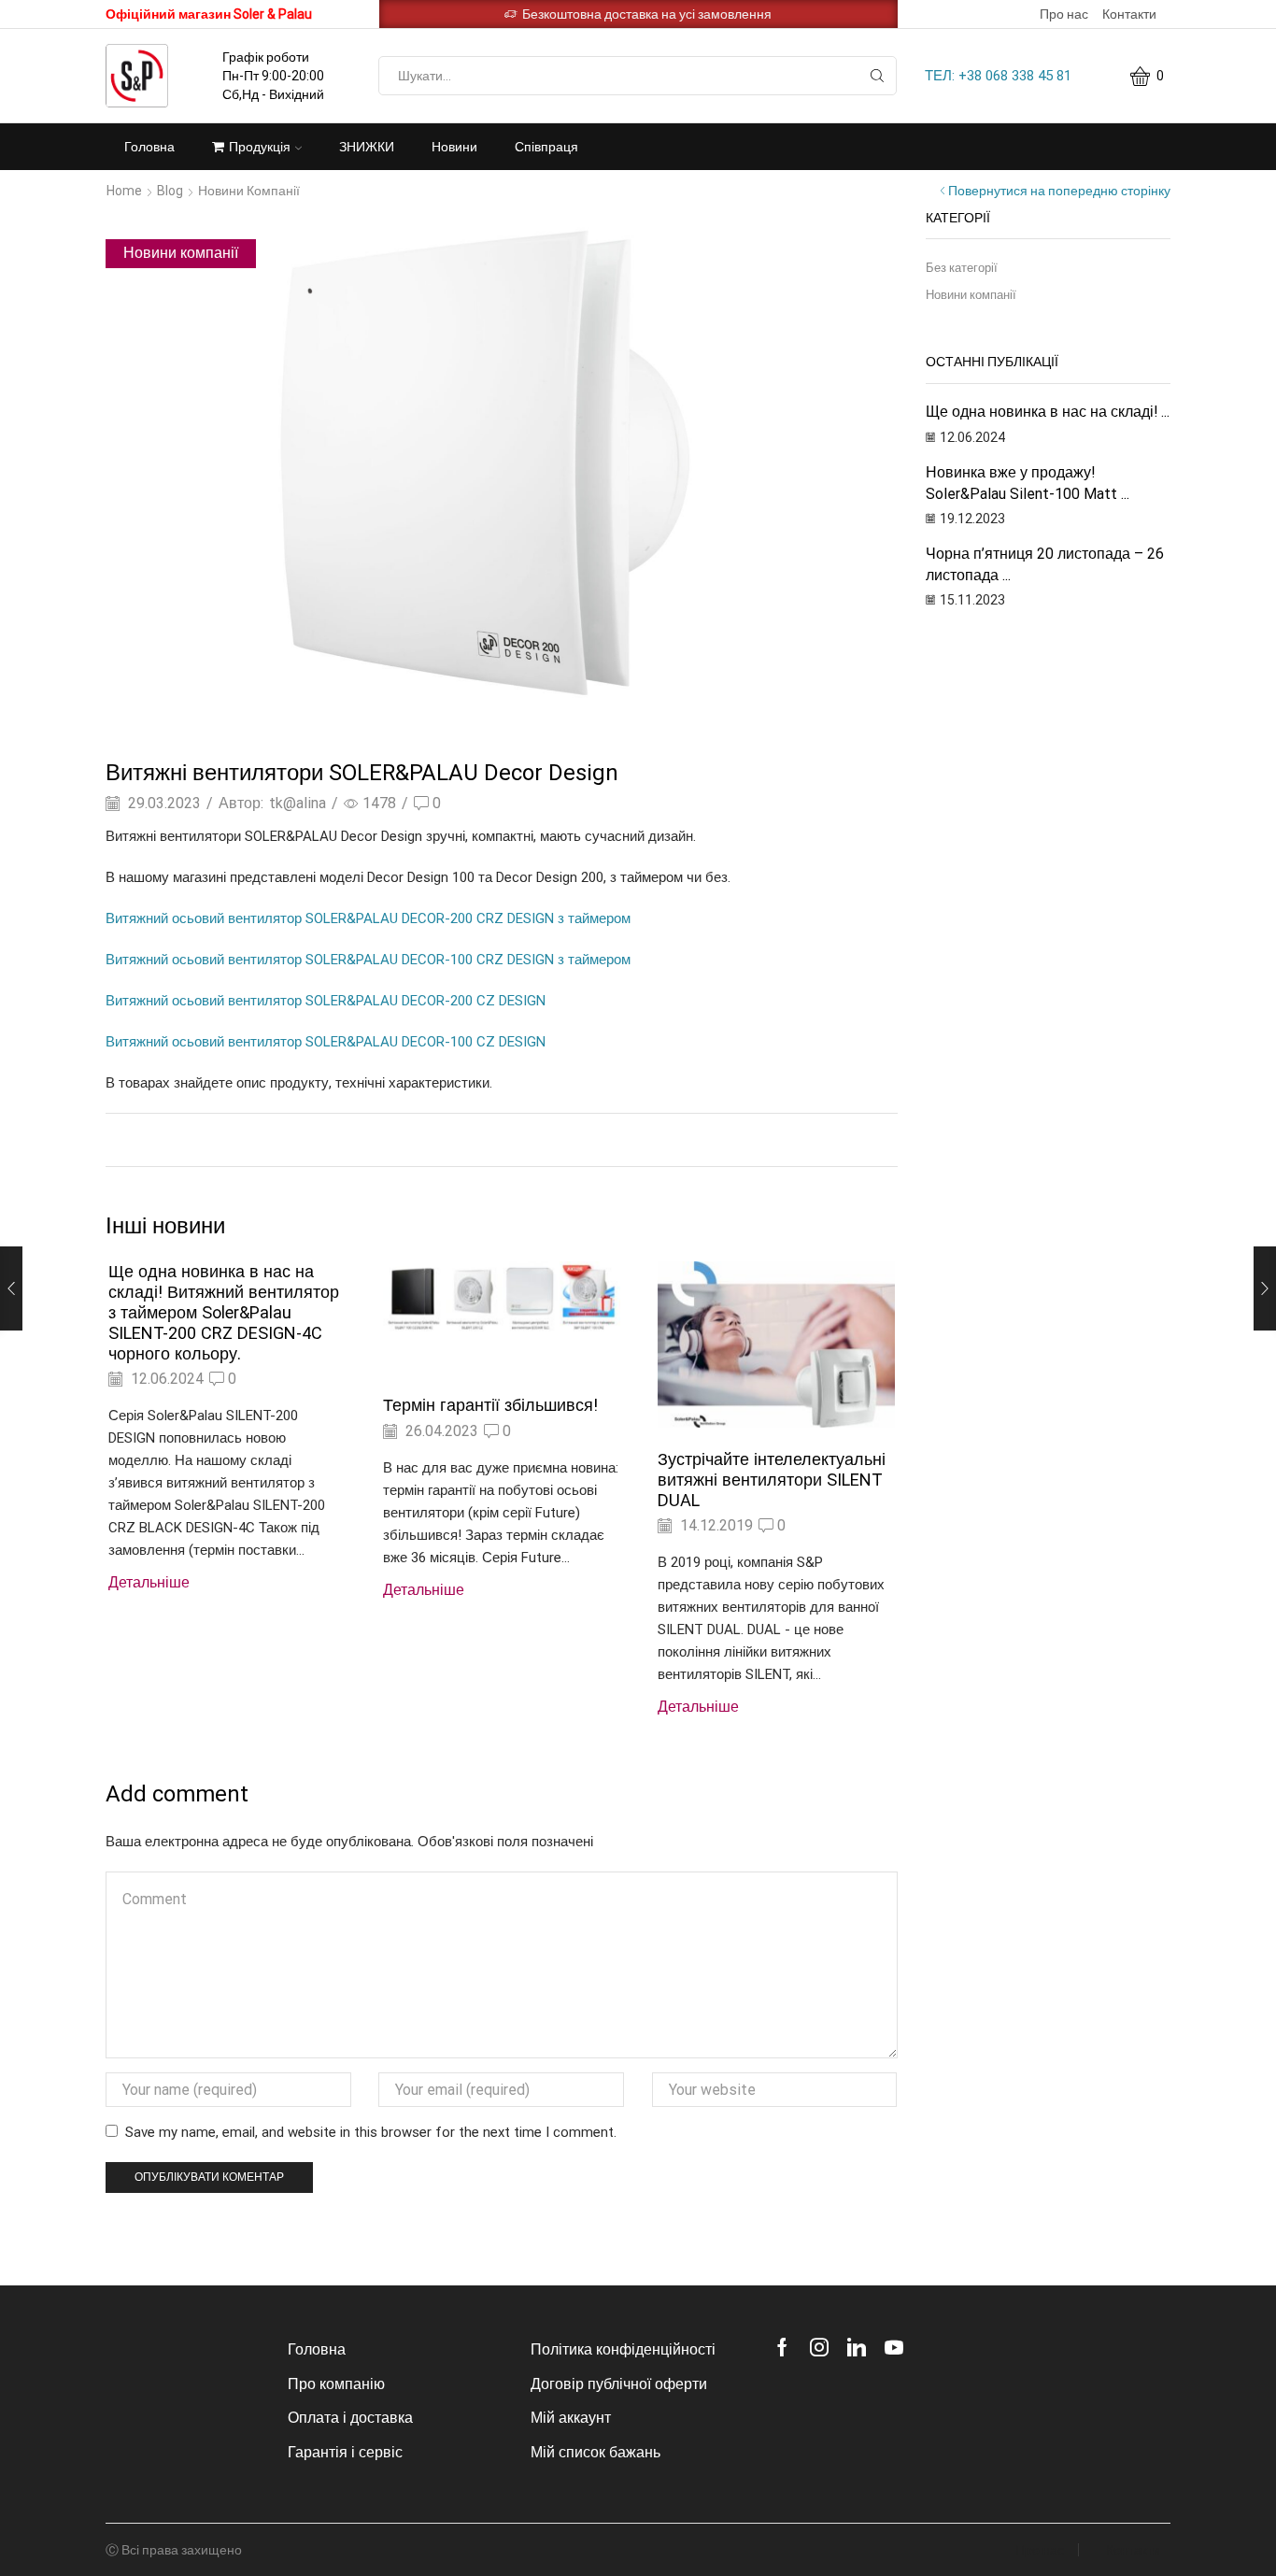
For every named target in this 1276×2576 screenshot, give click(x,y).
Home (124, 191)
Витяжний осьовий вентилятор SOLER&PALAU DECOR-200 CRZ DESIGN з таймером (368, 918)
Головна (149, 147)
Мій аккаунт (571, 2418)
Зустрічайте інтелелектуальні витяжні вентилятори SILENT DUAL (772, 1480)
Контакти (1129, 14)
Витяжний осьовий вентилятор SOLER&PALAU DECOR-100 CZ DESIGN (326, 1042)
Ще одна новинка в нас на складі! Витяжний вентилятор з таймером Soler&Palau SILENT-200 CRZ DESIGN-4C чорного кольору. (224, 1312)
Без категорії (962, 268)
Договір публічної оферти (619, 2384)
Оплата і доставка (350, 2418)
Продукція (260, 147)
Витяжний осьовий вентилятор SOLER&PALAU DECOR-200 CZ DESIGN (326, 1001)
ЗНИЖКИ (367, 147)
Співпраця (546, 147)
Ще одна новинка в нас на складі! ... (1048, 412)
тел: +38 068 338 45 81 (998, 76)
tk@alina (298, 803)
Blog (170, 191)
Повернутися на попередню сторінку (1059, 191)
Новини (454, 147)
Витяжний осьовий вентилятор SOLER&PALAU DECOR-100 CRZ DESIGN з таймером (368, 960)
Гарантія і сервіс (345, 2452)
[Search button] (877, 76)
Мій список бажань (595, 2452)
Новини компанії (249, 191)
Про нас (1064, 14)
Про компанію (336, 2384)
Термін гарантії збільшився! (490, 1405)
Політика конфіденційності (623, 2349)
